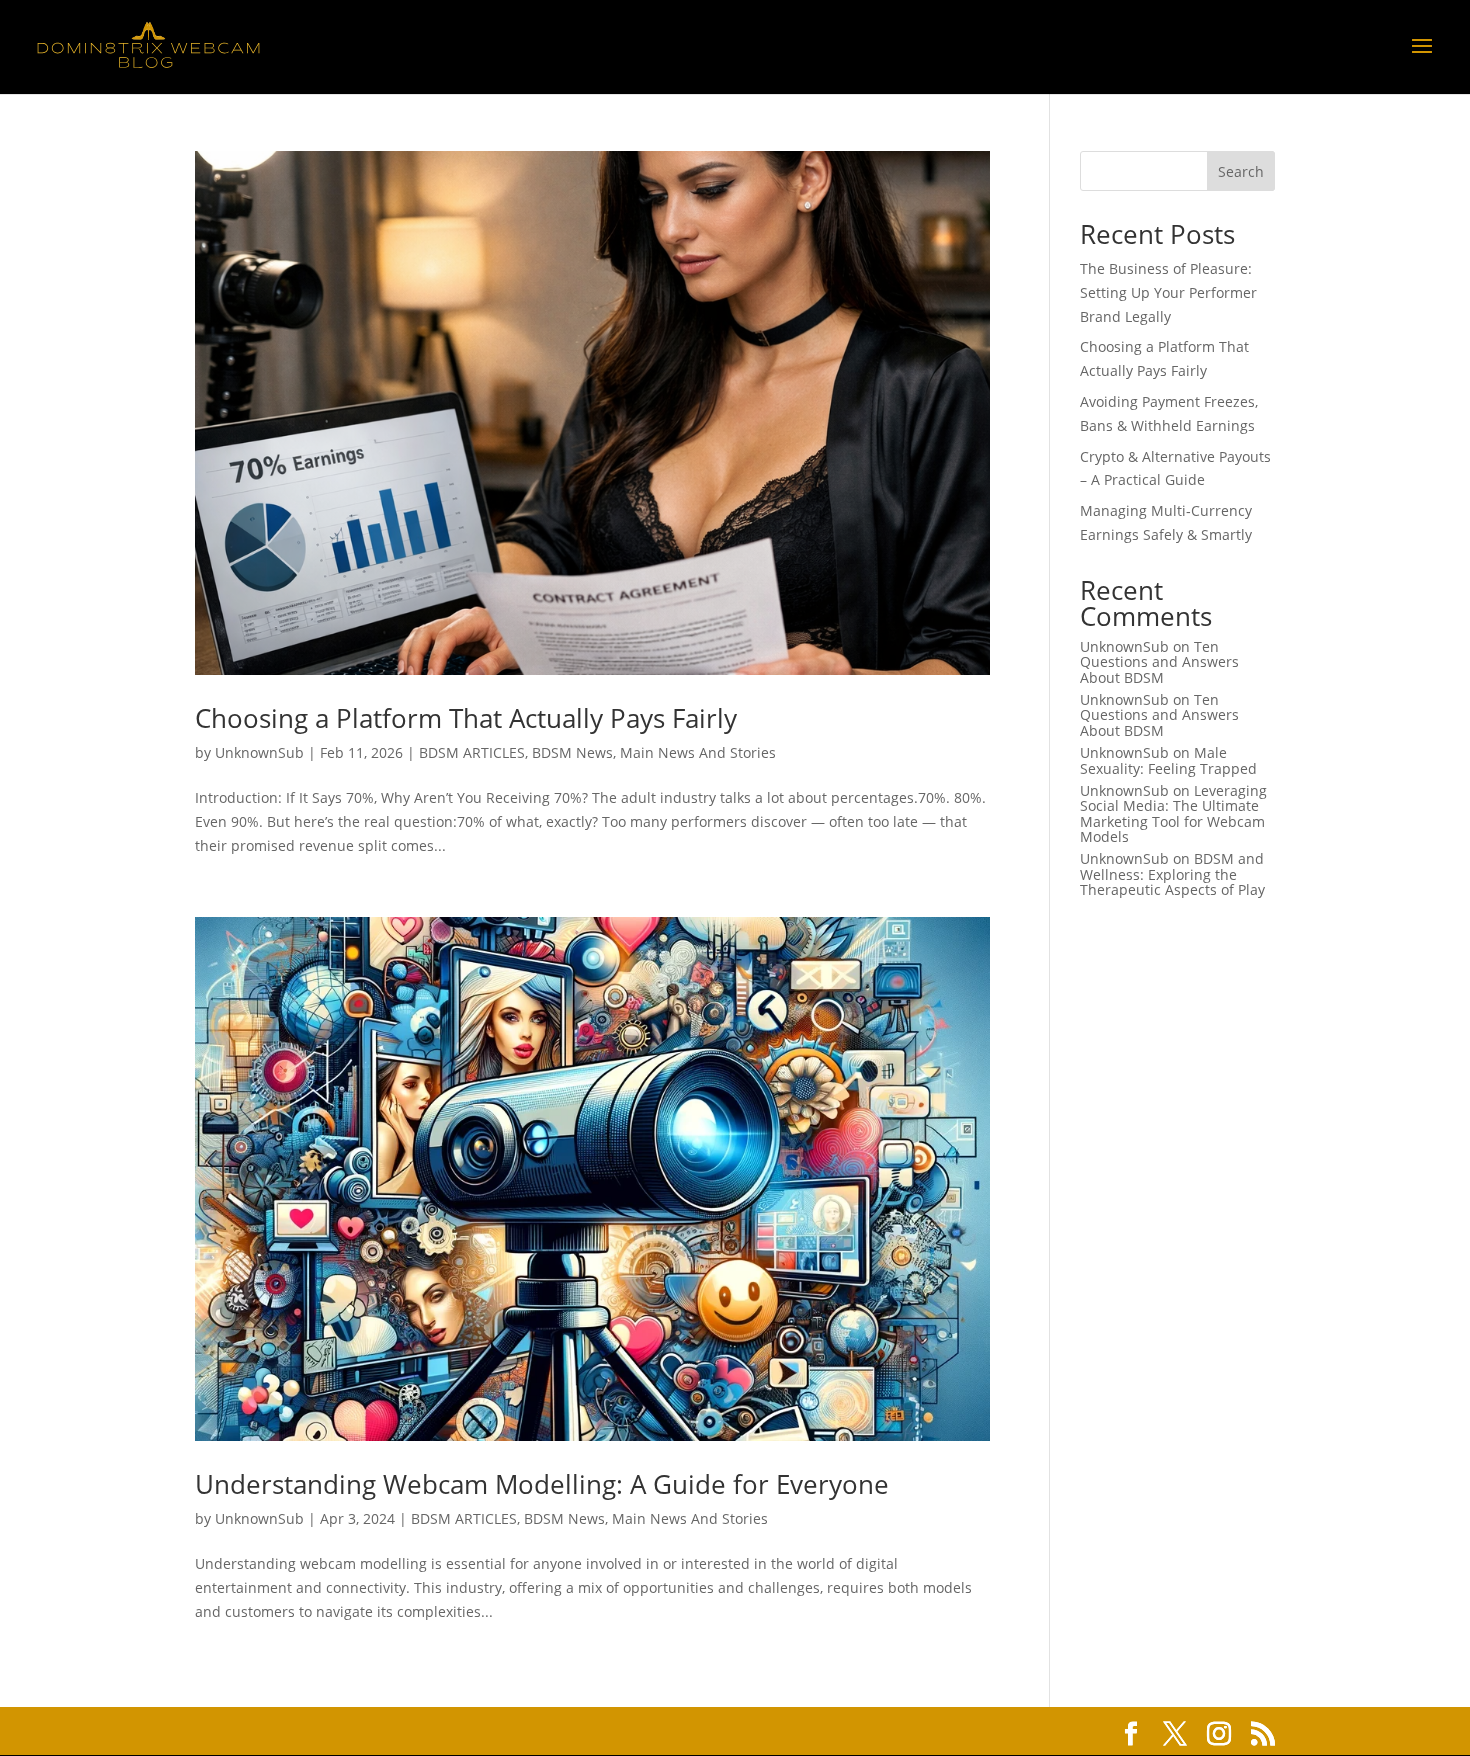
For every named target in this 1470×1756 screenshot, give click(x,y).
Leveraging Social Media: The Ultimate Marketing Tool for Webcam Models (1173, 813)
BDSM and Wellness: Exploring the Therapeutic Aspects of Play (1172, 874)
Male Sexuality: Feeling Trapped (1168, 760)
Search (1241, 171)
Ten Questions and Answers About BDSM (1159, 662)
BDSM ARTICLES (472, 752)
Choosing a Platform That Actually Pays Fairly (466, 718)
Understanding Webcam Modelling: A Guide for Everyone (542, 1484)
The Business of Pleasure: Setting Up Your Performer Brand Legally (1168, 292)
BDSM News (572, 752)
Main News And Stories (698, 752)
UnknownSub (259, 752)
